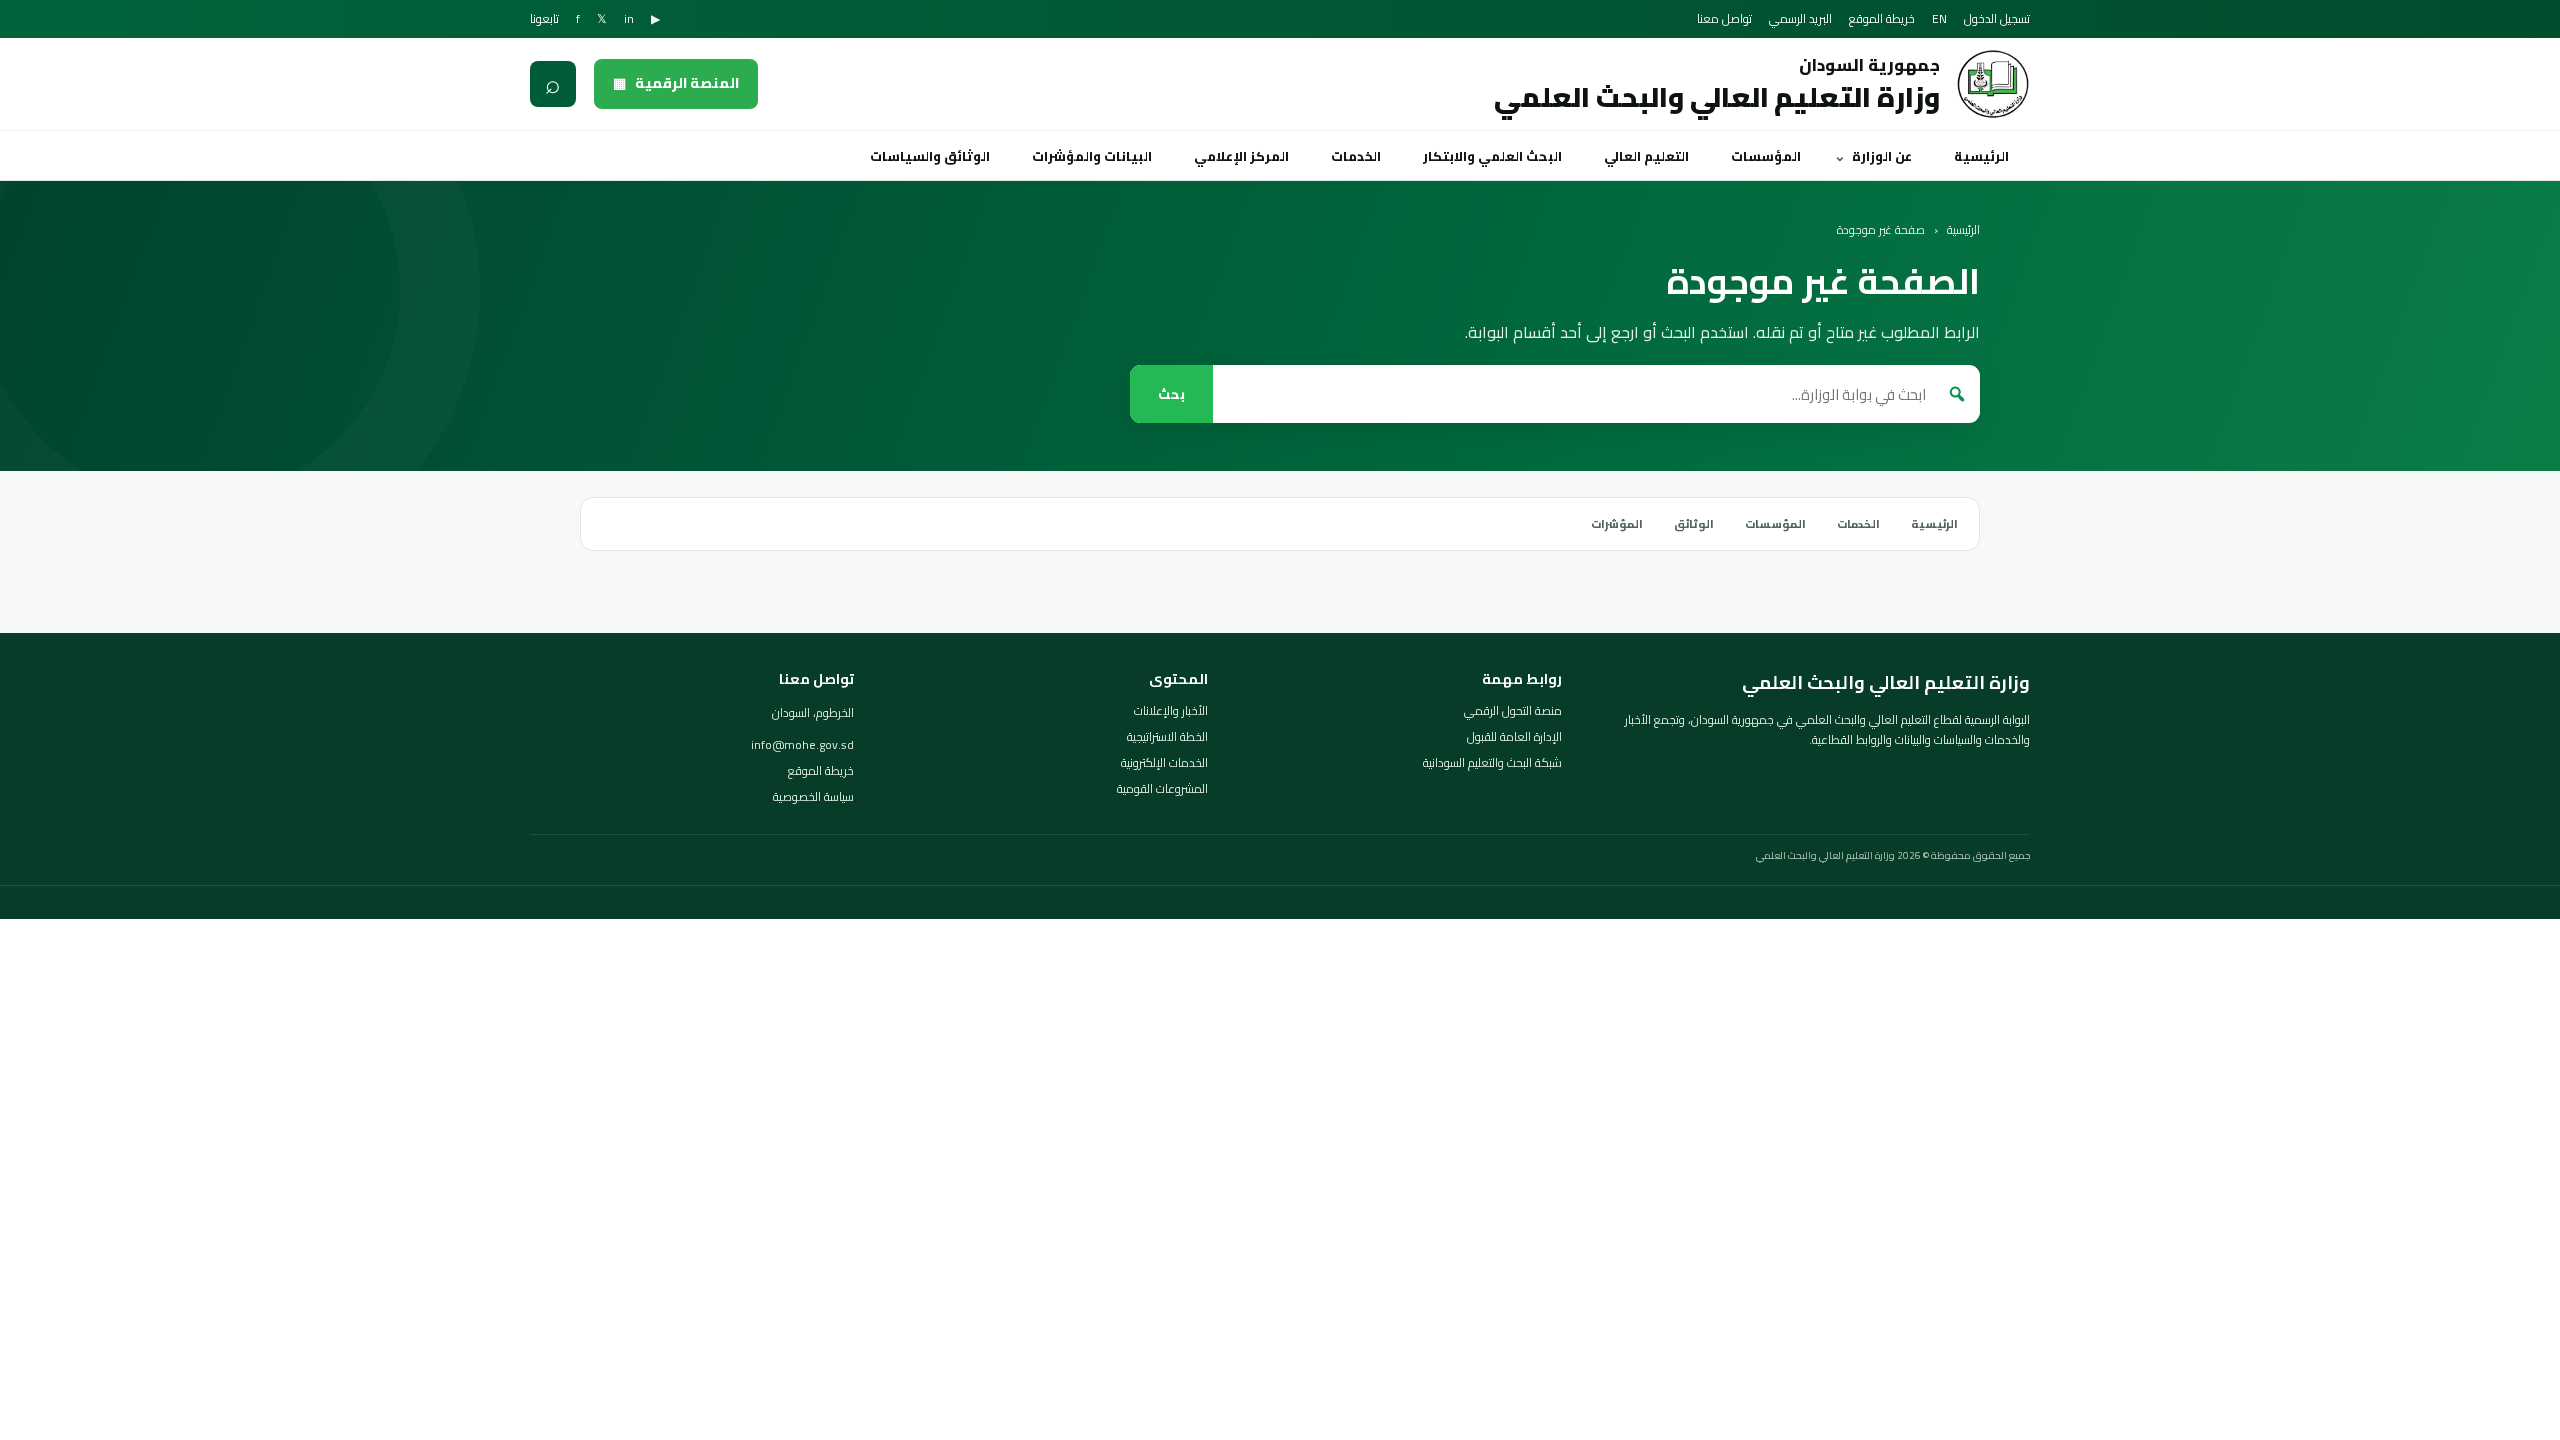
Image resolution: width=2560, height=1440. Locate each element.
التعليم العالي (1646, 156)
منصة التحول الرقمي (1513, 711)
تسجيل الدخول (1997, 19)
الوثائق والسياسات (930, 156)
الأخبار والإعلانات (1171, 711)
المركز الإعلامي (1241, 156)
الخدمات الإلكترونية (1164, 763)
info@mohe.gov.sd (802, 745)
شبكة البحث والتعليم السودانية (1492, 763)
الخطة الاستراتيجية (1167, 737)
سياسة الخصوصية (813, 797)
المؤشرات (1617, 524)
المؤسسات (1766, 156)
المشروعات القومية (1162, 789)
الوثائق (1694, 524)
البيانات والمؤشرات (1092, 156)
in (629, 19)
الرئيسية (1981, 156)
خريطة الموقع (1882, 19)
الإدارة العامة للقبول (1514, 737)
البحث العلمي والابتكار (1492, 156)
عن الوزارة (1882, 156)
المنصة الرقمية (676, 83)
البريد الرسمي (1800, 19)
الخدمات (1356, 156)
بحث (1171, 394)
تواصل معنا (1724, 19)
